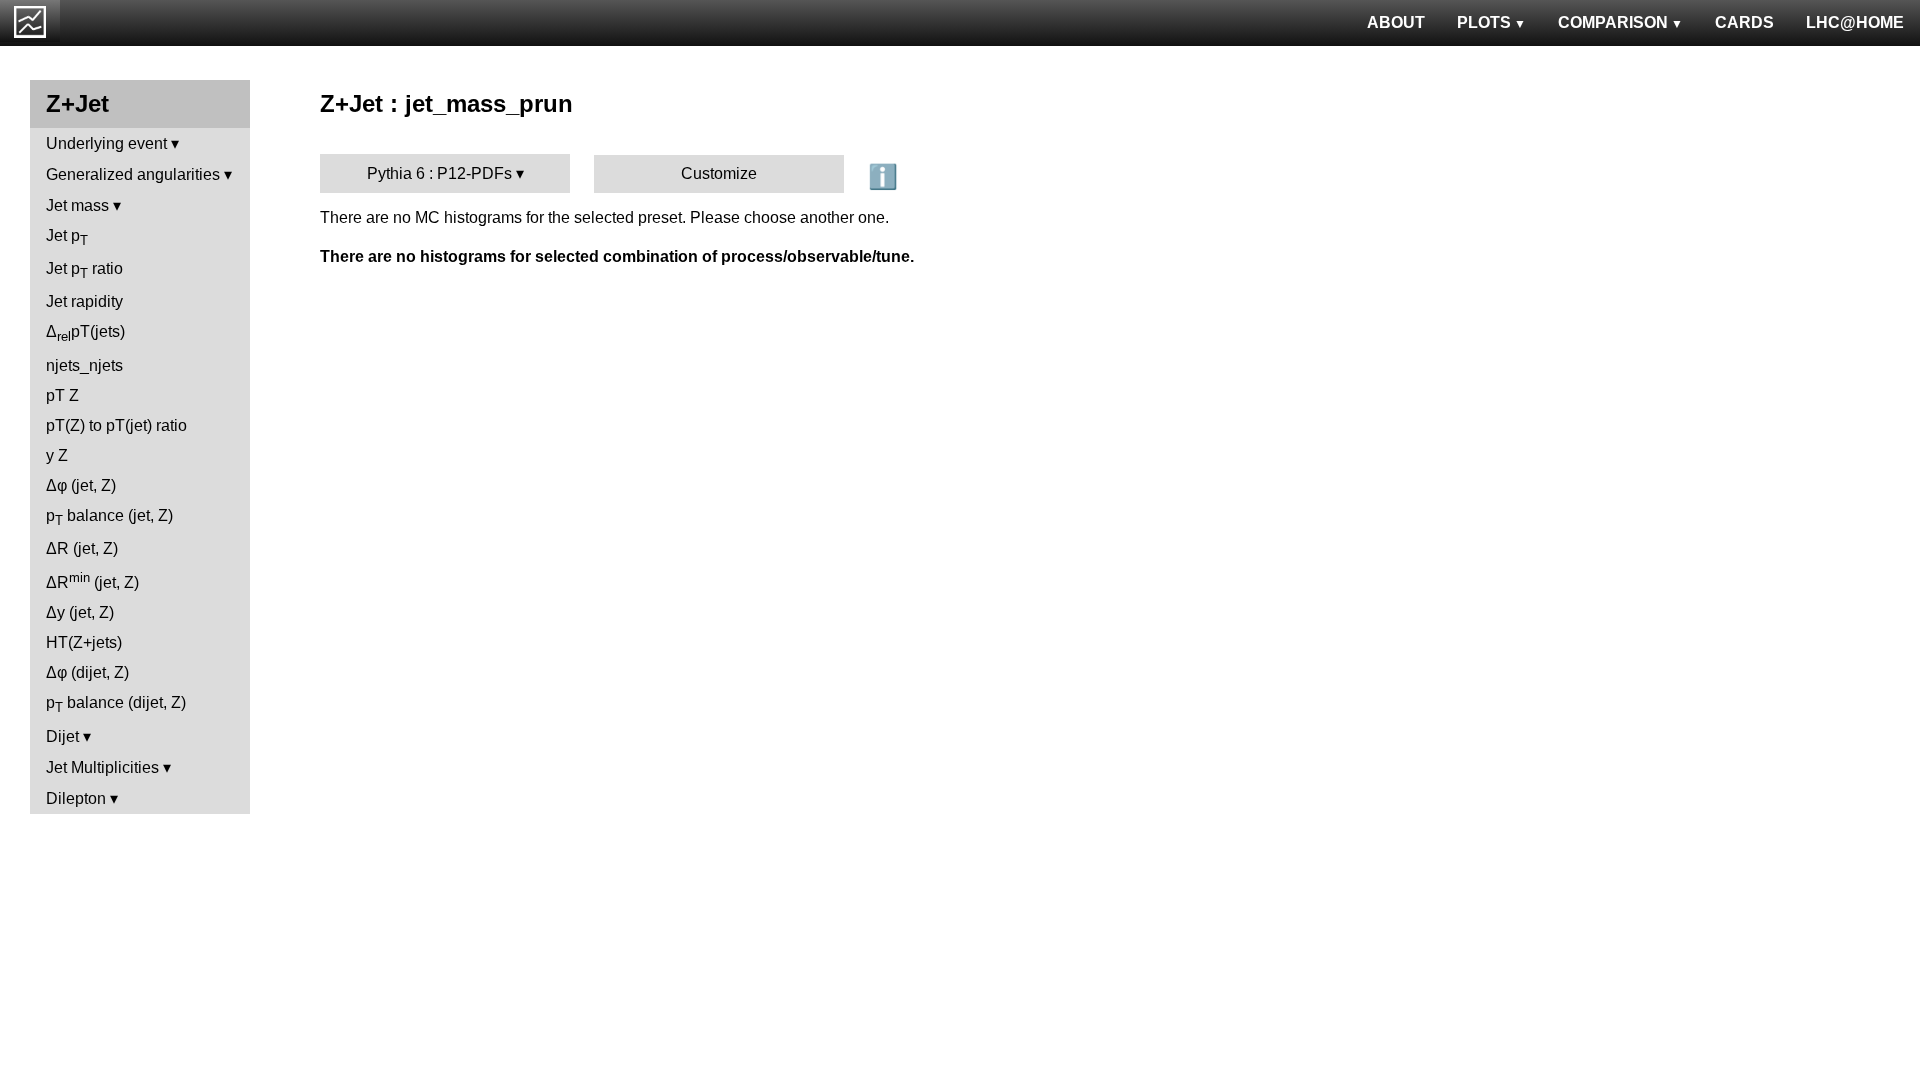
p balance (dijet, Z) (116, 704)
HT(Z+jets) (84, 642)
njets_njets (84, 365)
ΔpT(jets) (85, 333)
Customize (719, 173)
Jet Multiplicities (102, 767)
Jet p (67, 237)
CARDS (1744, 22)
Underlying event (106, 143)
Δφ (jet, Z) (81, 485)
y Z (57, 455)
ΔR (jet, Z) (82, 548)
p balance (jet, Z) (109, 517)
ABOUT (1396, 22)
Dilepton (76, 798)
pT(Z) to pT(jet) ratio (116, 425)
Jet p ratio (84, 270)
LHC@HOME (1855, 22)
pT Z (62, 395)
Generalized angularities (133, 174)
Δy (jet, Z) (80, 612)
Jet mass (77, 205)
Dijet (62, 736)
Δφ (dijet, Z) (87, 672)
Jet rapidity (84, 301)
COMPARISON (1613, 22)
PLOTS (1484, 22)
